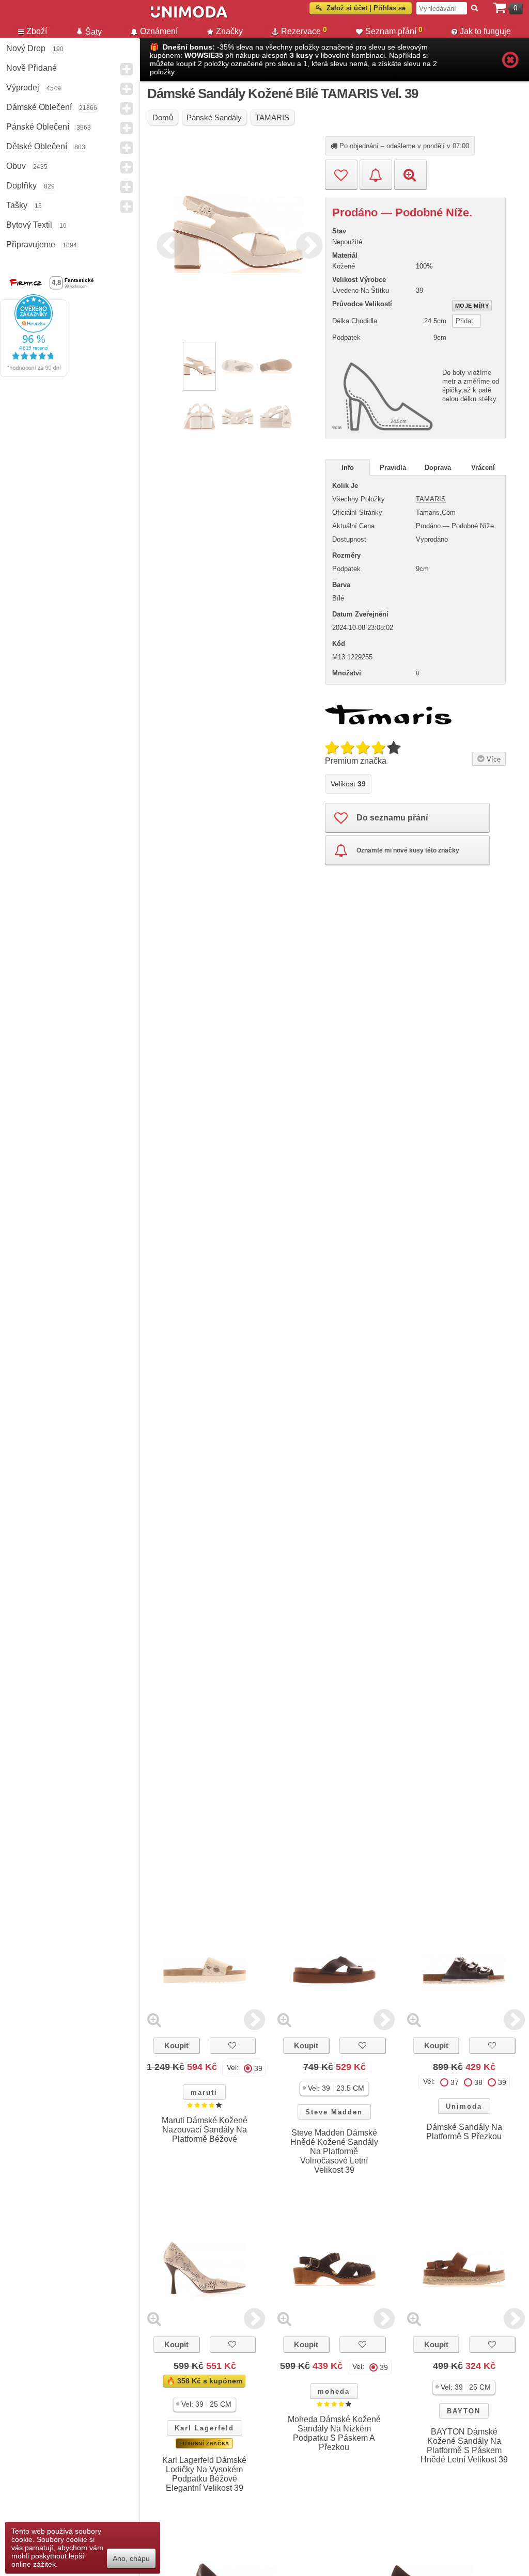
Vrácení (483, 468)
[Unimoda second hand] (251, 17)
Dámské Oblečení (39, 107)
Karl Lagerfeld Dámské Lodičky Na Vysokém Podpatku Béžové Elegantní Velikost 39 (204, 2474)
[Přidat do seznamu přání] (341, 175)
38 (478, 2082)
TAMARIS (431, 499)
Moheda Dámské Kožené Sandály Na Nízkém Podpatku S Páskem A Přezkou (334, 2433)
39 (258, 2068)
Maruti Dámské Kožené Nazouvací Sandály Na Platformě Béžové (205, 2130)
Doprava (438, 468)
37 (455, 2082)
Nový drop (26, 48)
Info (348, 468)
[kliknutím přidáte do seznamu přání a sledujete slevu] (233, 2045)
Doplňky (21, 186)
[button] (334, 2088)
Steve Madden (334, 2112)
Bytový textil (29, 225)
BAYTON (464, 2411)
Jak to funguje (485, 31)
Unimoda (464, 2106)
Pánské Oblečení (38, 127)
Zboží (37, 31)
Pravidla (393, 468)
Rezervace (304, 30)
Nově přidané (32, 68)
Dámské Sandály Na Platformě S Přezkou (464, 2132)
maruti (204, 2092)
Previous (167, 244)
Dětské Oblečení (37, 146)
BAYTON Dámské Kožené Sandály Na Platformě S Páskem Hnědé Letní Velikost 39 (464, 2446)
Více (493, 759)
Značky (229, 31)
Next (307, 244)
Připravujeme (31, 244)
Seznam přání (394, 30)
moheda (334, 2391)
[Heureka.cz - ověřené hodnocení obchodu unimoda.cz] (34, 374)
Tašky (17, 205)
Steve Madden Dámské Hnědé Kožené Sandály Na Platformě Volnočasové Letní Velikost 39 (334, 2151)
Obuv (16, 166)
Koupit (176, 2045)
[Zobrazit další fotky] (254, 2020)
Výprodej (23, 88)
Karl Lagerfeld (204, 2428)
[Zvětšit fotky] (154, 2020)
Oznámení (159, 31)
